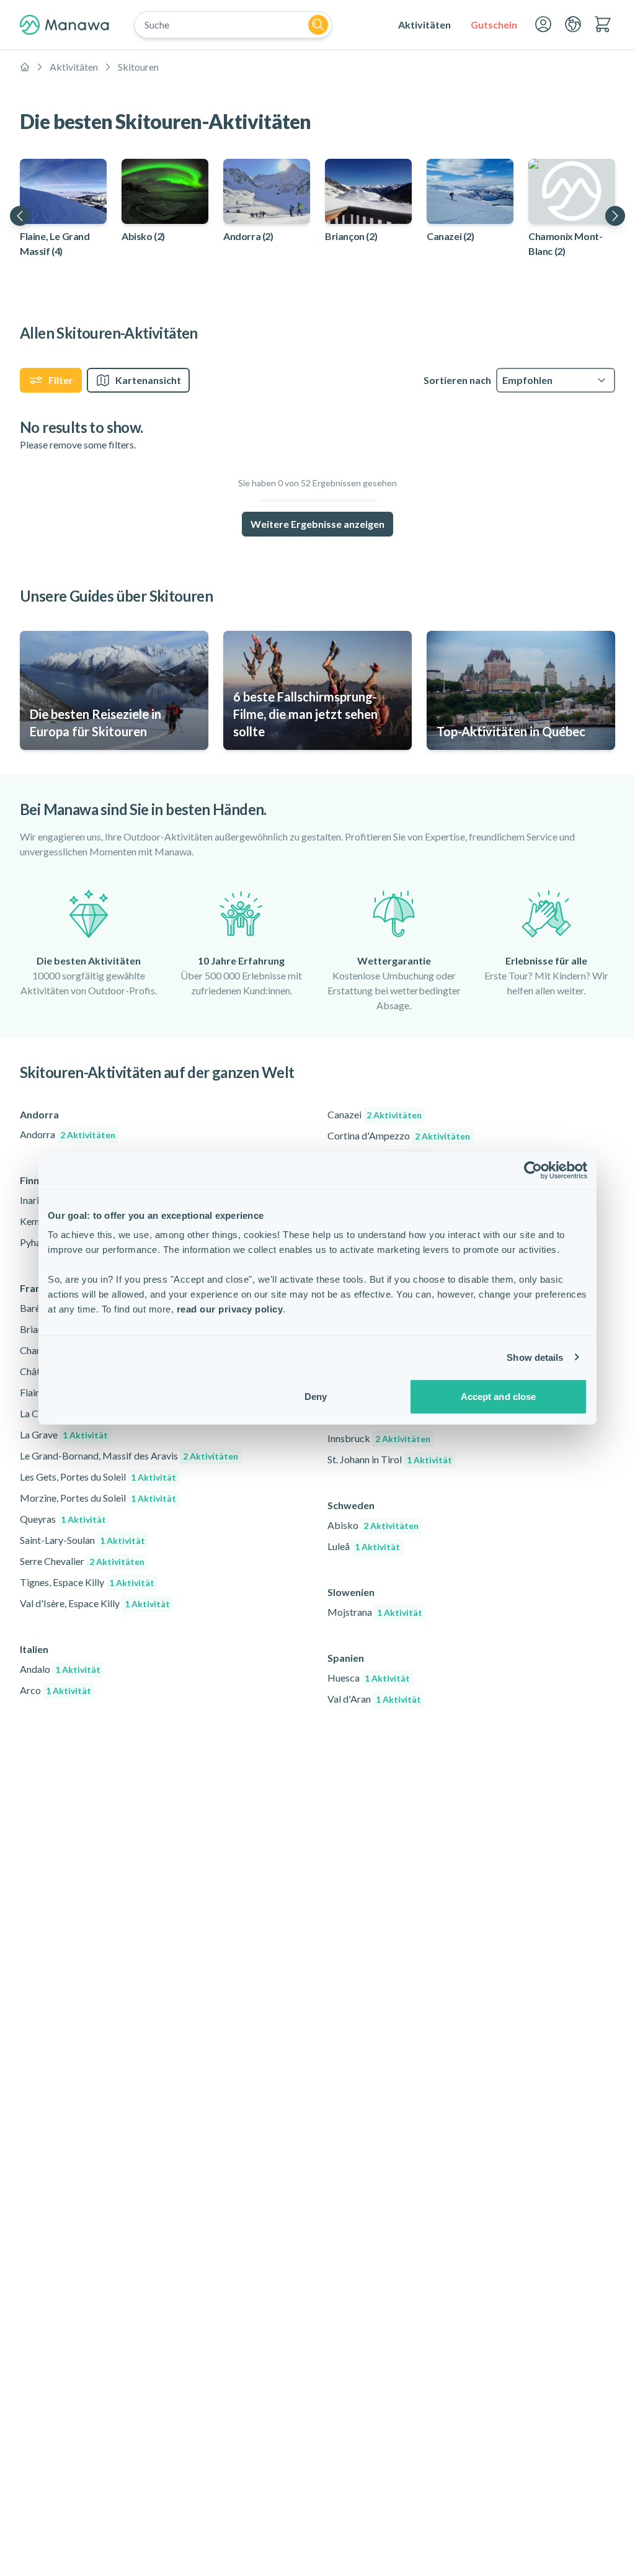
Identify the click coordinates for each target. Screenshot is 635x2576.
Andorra (68, 1134)
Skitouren (138, 67)
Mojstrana (375, 1612)
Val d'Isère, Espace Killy (95, 1603)
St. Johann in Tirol (390, 1459)
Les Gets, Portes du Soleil (98, 1477)
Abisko (373, 1525)
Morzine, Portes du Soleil (98, 1498)
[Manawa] (64, 25)
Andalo (60, 1669)
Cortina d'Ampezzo (399, 1135)
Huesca (369, 1678)
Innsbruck (379, 1438)
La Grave (64, 1434)
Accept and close (499, 1397)
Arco (56, 1690)
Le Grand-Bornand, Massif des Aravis (129, 1455)
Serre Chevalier (82, 1561)
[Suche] (318, 25)
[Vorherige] (20, 216)
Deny (316, 1397)
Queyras (63, 1519)
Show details (535, 1357)
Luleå (364, 1546)
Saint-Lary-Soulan (82, 1540)
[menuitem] (424, 25)
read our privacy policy (230, 1309)
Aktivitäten (74, 67)
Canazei (375, 1114)
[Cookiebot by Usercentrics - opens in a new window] (533, 1170)
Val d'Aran (374, 1699)
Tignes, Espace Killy (87, 1582)
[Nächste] (615, 216)
